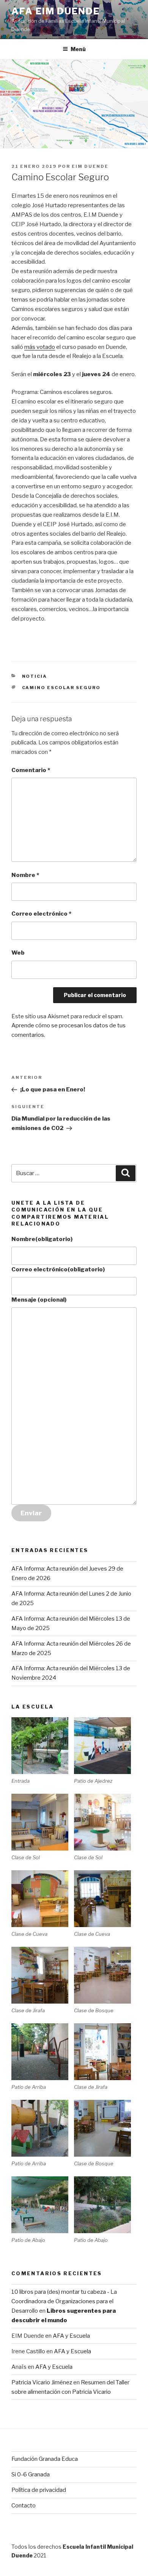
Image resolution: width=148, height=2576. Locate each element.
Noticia (35, 676)
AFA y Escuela (71, 2336)
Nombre (25, 875)
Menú (78, 49)
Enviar (31, 1513)
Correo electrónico (41, 914)
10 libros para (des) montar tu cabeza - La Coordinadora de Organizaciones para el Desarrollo (64, 2301)
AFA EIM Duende (56, 11)
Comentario (31, 770)
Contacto (24, 2506)
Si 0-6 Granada (31, 2474)
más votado (40, 347)
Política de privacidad (39, 2490)
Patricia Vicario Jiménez (42, 2382)
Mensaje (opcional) (39, 1300)
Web (18, 953)
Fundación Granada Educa (45, 2459)
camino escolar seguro (61, 688)
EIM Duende (90, 166)
